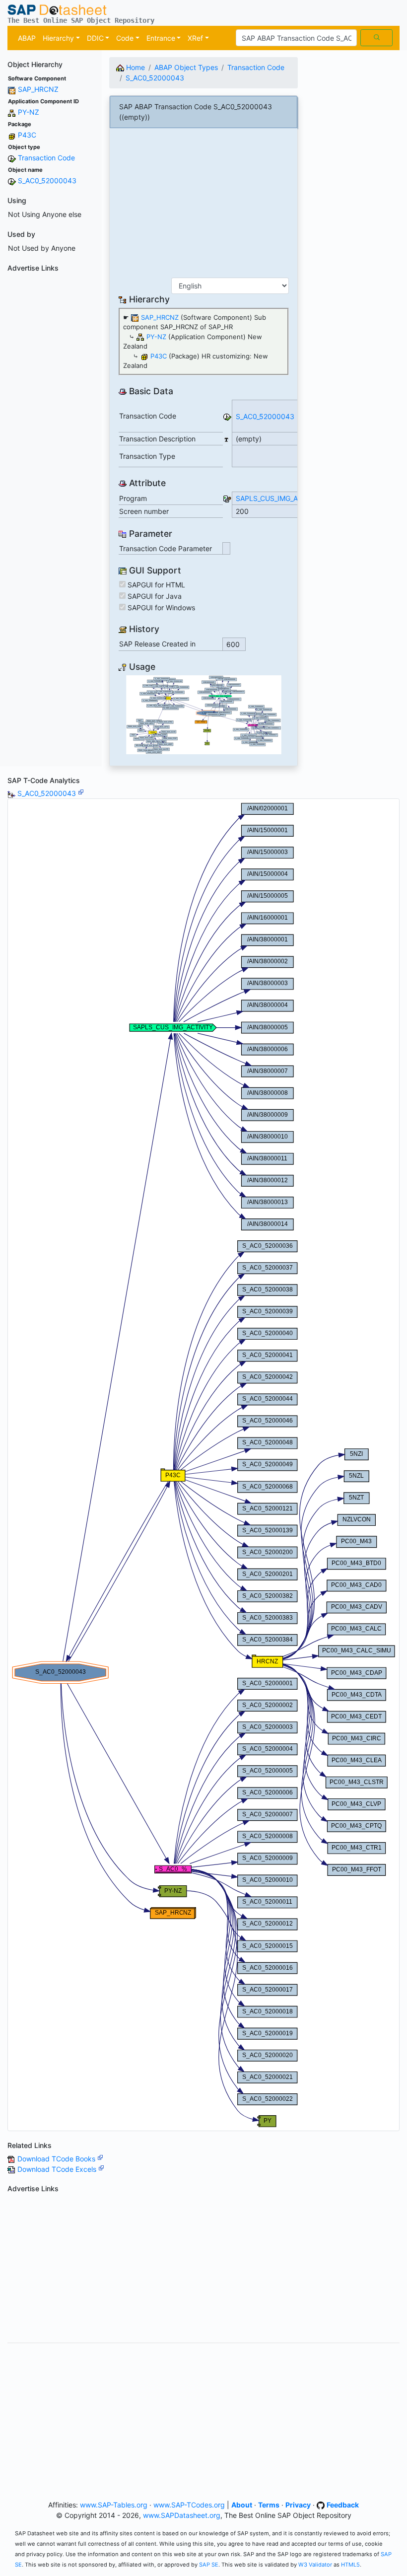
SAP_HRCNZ (38, 89)
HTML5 (350, 2565)
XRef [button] (195, 38)
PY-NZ (29, 112)
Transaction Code (46, 158)
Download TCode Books (57, 2159)
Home (135, 67)
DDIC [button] (95, 38)
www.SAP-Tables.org (114, 2505)
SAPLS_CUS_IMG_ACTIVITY (280, 498)
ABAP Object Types (186, 67)
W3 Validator (315, 2565)
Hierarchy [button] (58, 38)
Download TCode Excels (58, 2169)
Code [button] (125, 38)
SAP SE (209, 2565)
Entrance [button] (161, 38)
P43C (27, 135)
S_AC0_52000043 (47, 180)
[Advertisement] (51, 425)
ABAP (27, 38)
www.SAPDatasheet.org (182, 2515)
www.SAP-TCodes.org (189, 2505)
